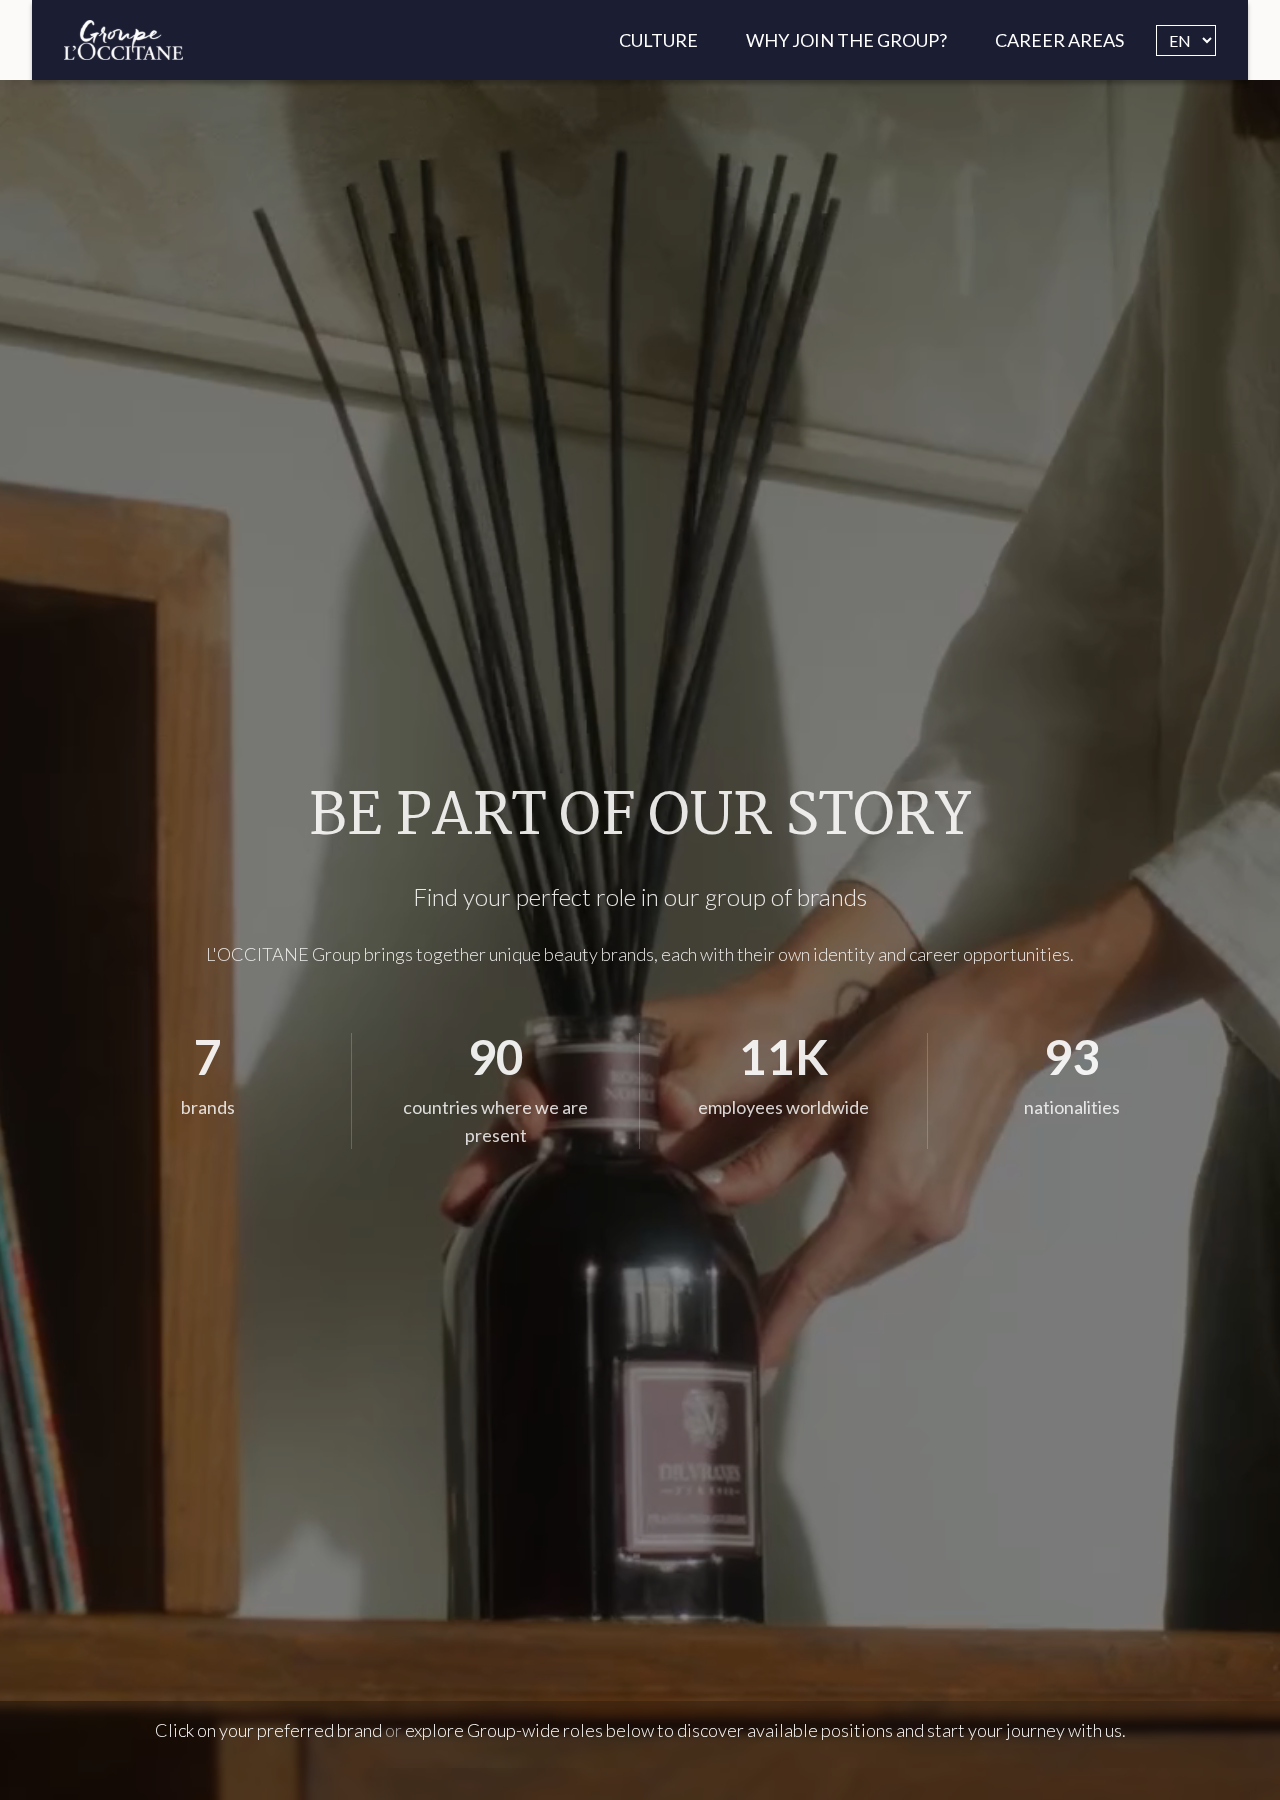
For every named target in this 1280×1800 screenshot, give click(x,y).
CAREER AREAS (1059, 40)
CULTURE (658, 40)
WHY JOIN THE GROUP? (846, 40)
